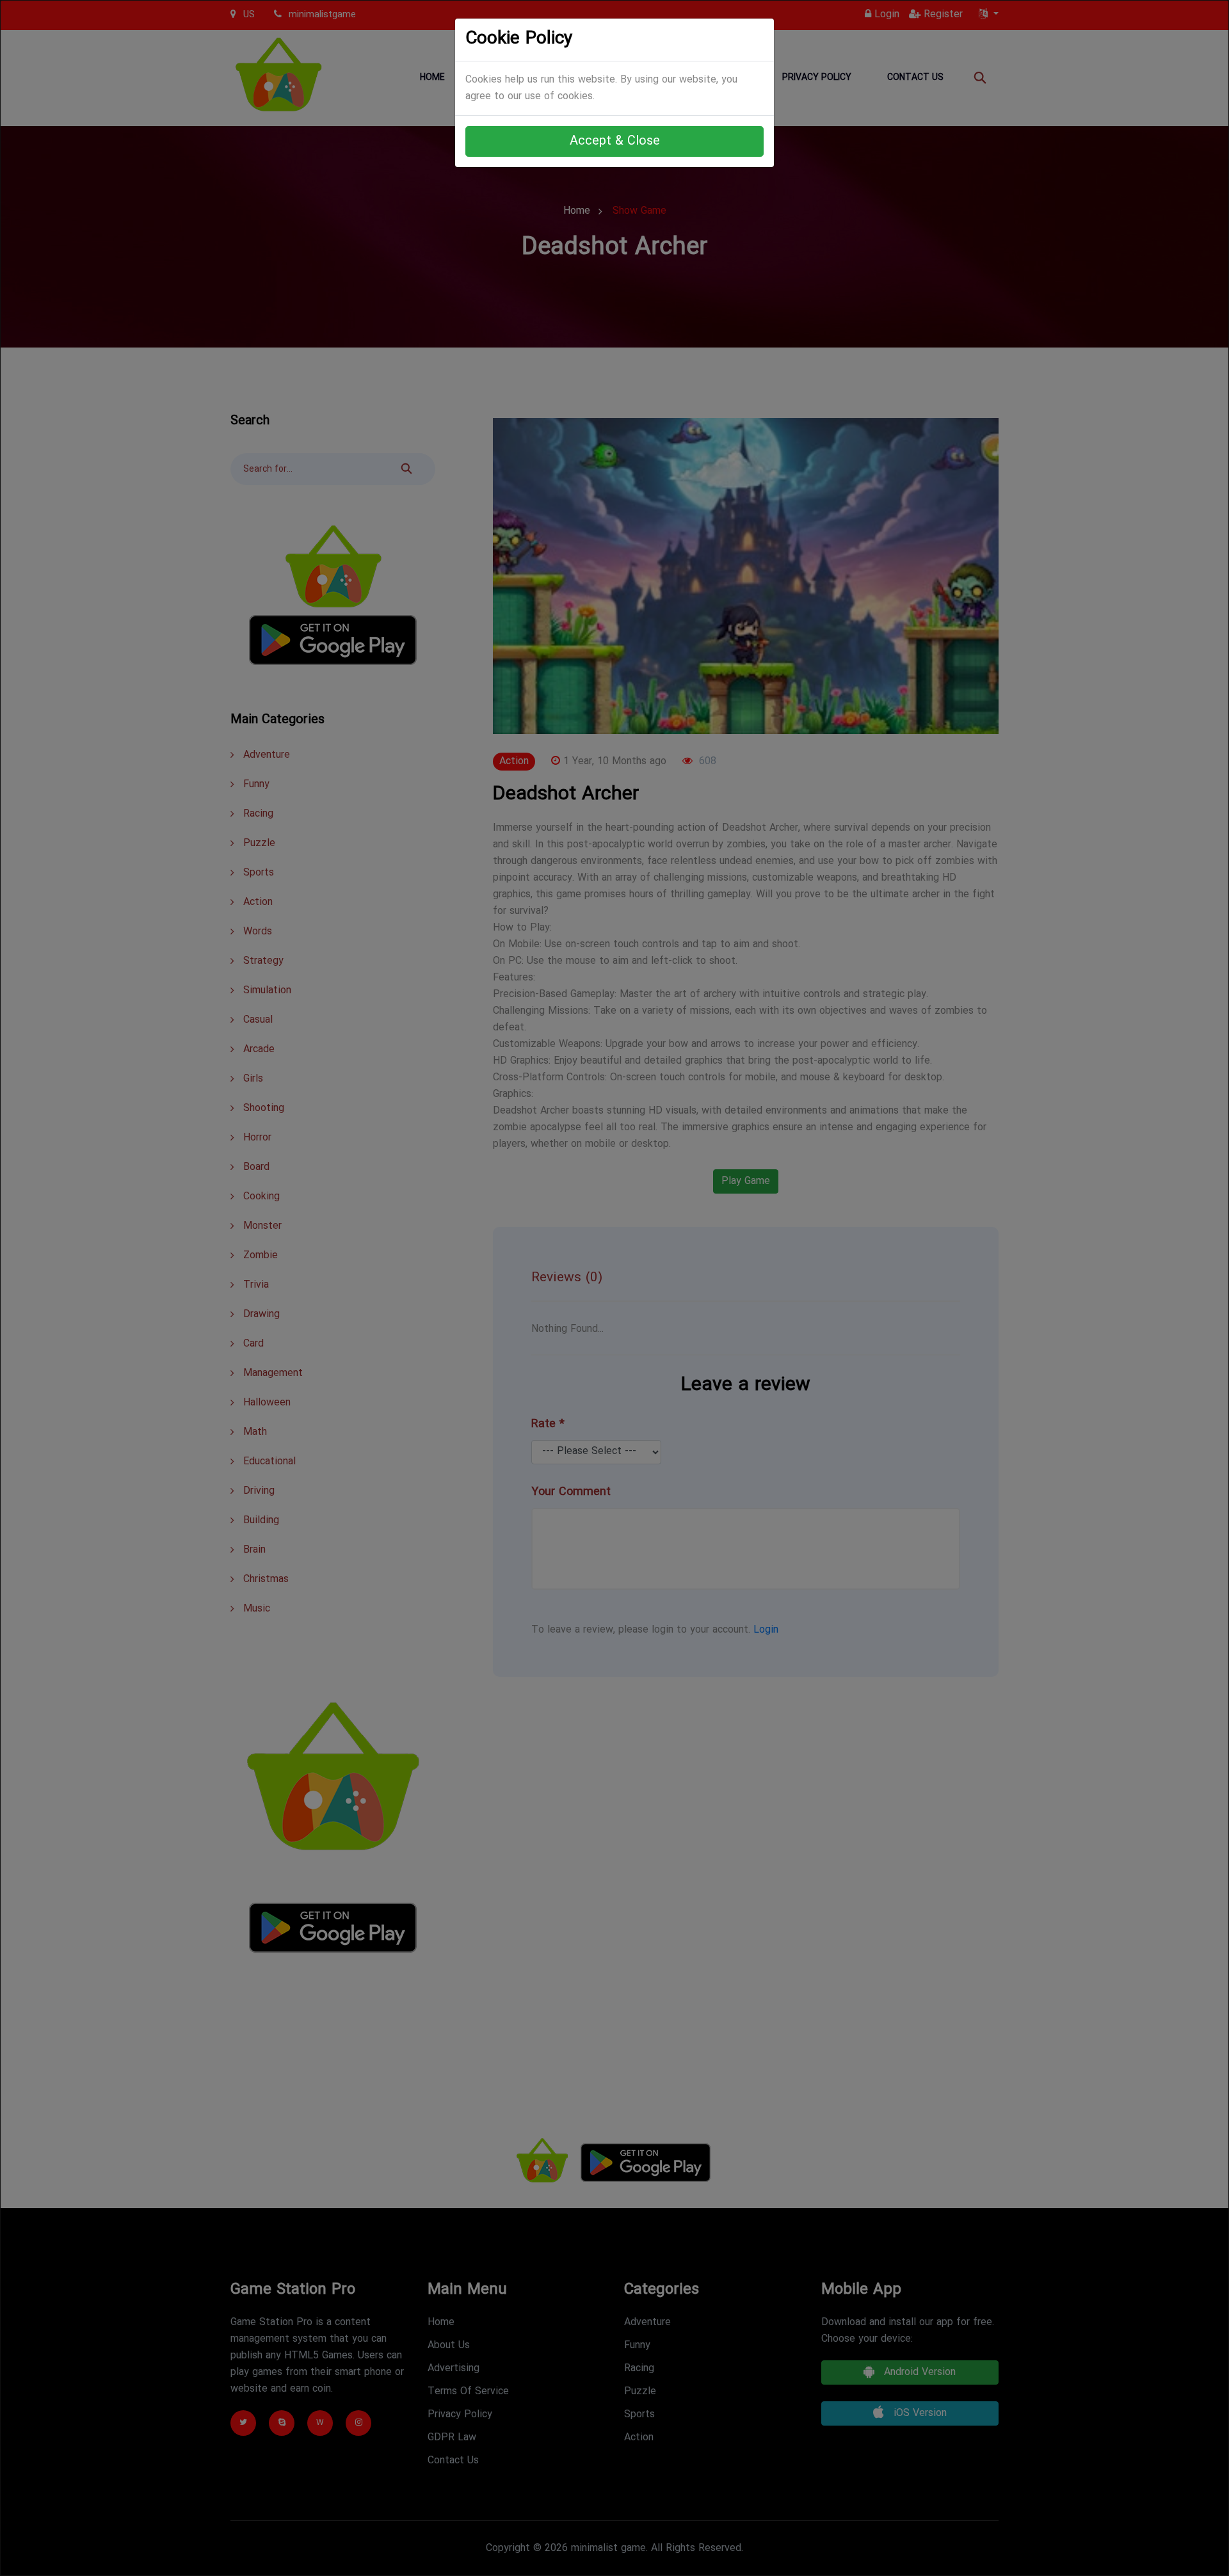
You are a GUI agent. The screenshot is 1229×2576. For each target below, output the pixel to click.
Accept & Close (615, 141)
